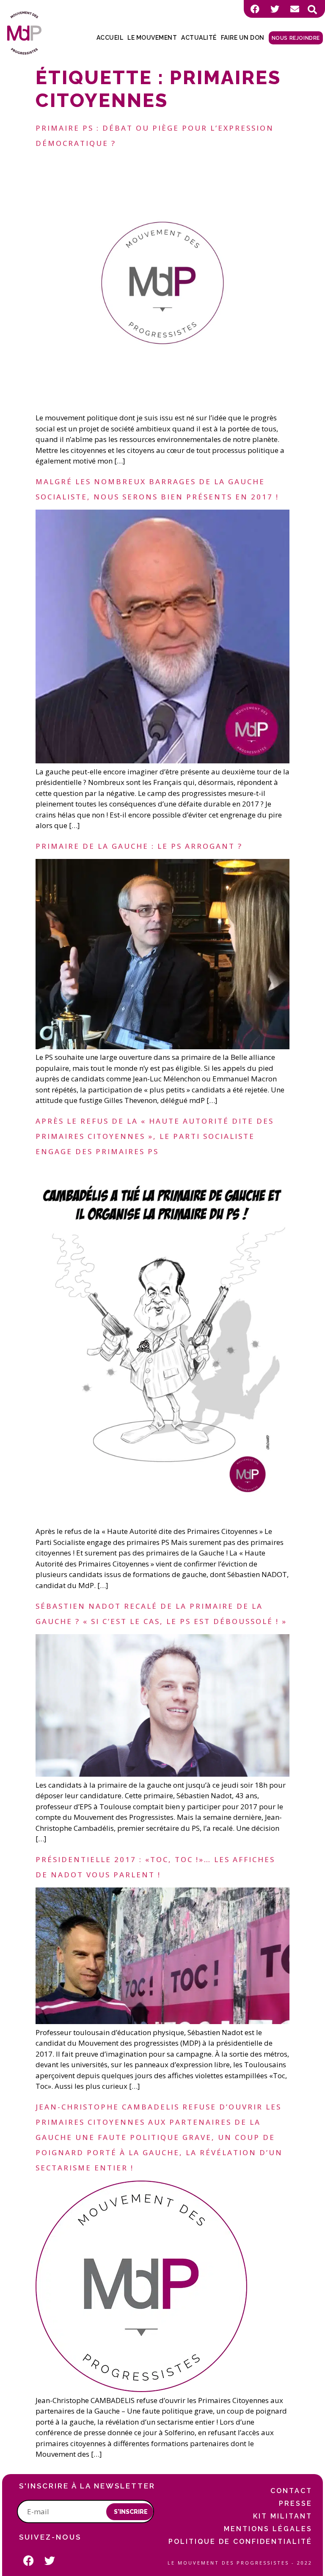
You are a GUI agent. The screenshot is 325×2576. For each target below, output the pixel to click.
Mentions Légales (268, 2529)
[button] (312, 10)
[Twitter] (275, 9)
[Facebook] (255, 9)
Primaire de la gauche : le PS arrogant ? (139, 846)
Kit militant (283, 2516)
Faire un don (243, 38)
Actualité (199, 38)
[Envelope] (295, 9)
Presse (296, 2503)
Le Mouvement (152, 38)
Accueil (110, 38)
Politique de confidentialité (240, 2542)
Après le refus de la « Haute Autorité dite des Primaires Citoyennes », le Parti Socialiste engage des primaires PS (155, 1136)
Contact (291, 2491)
